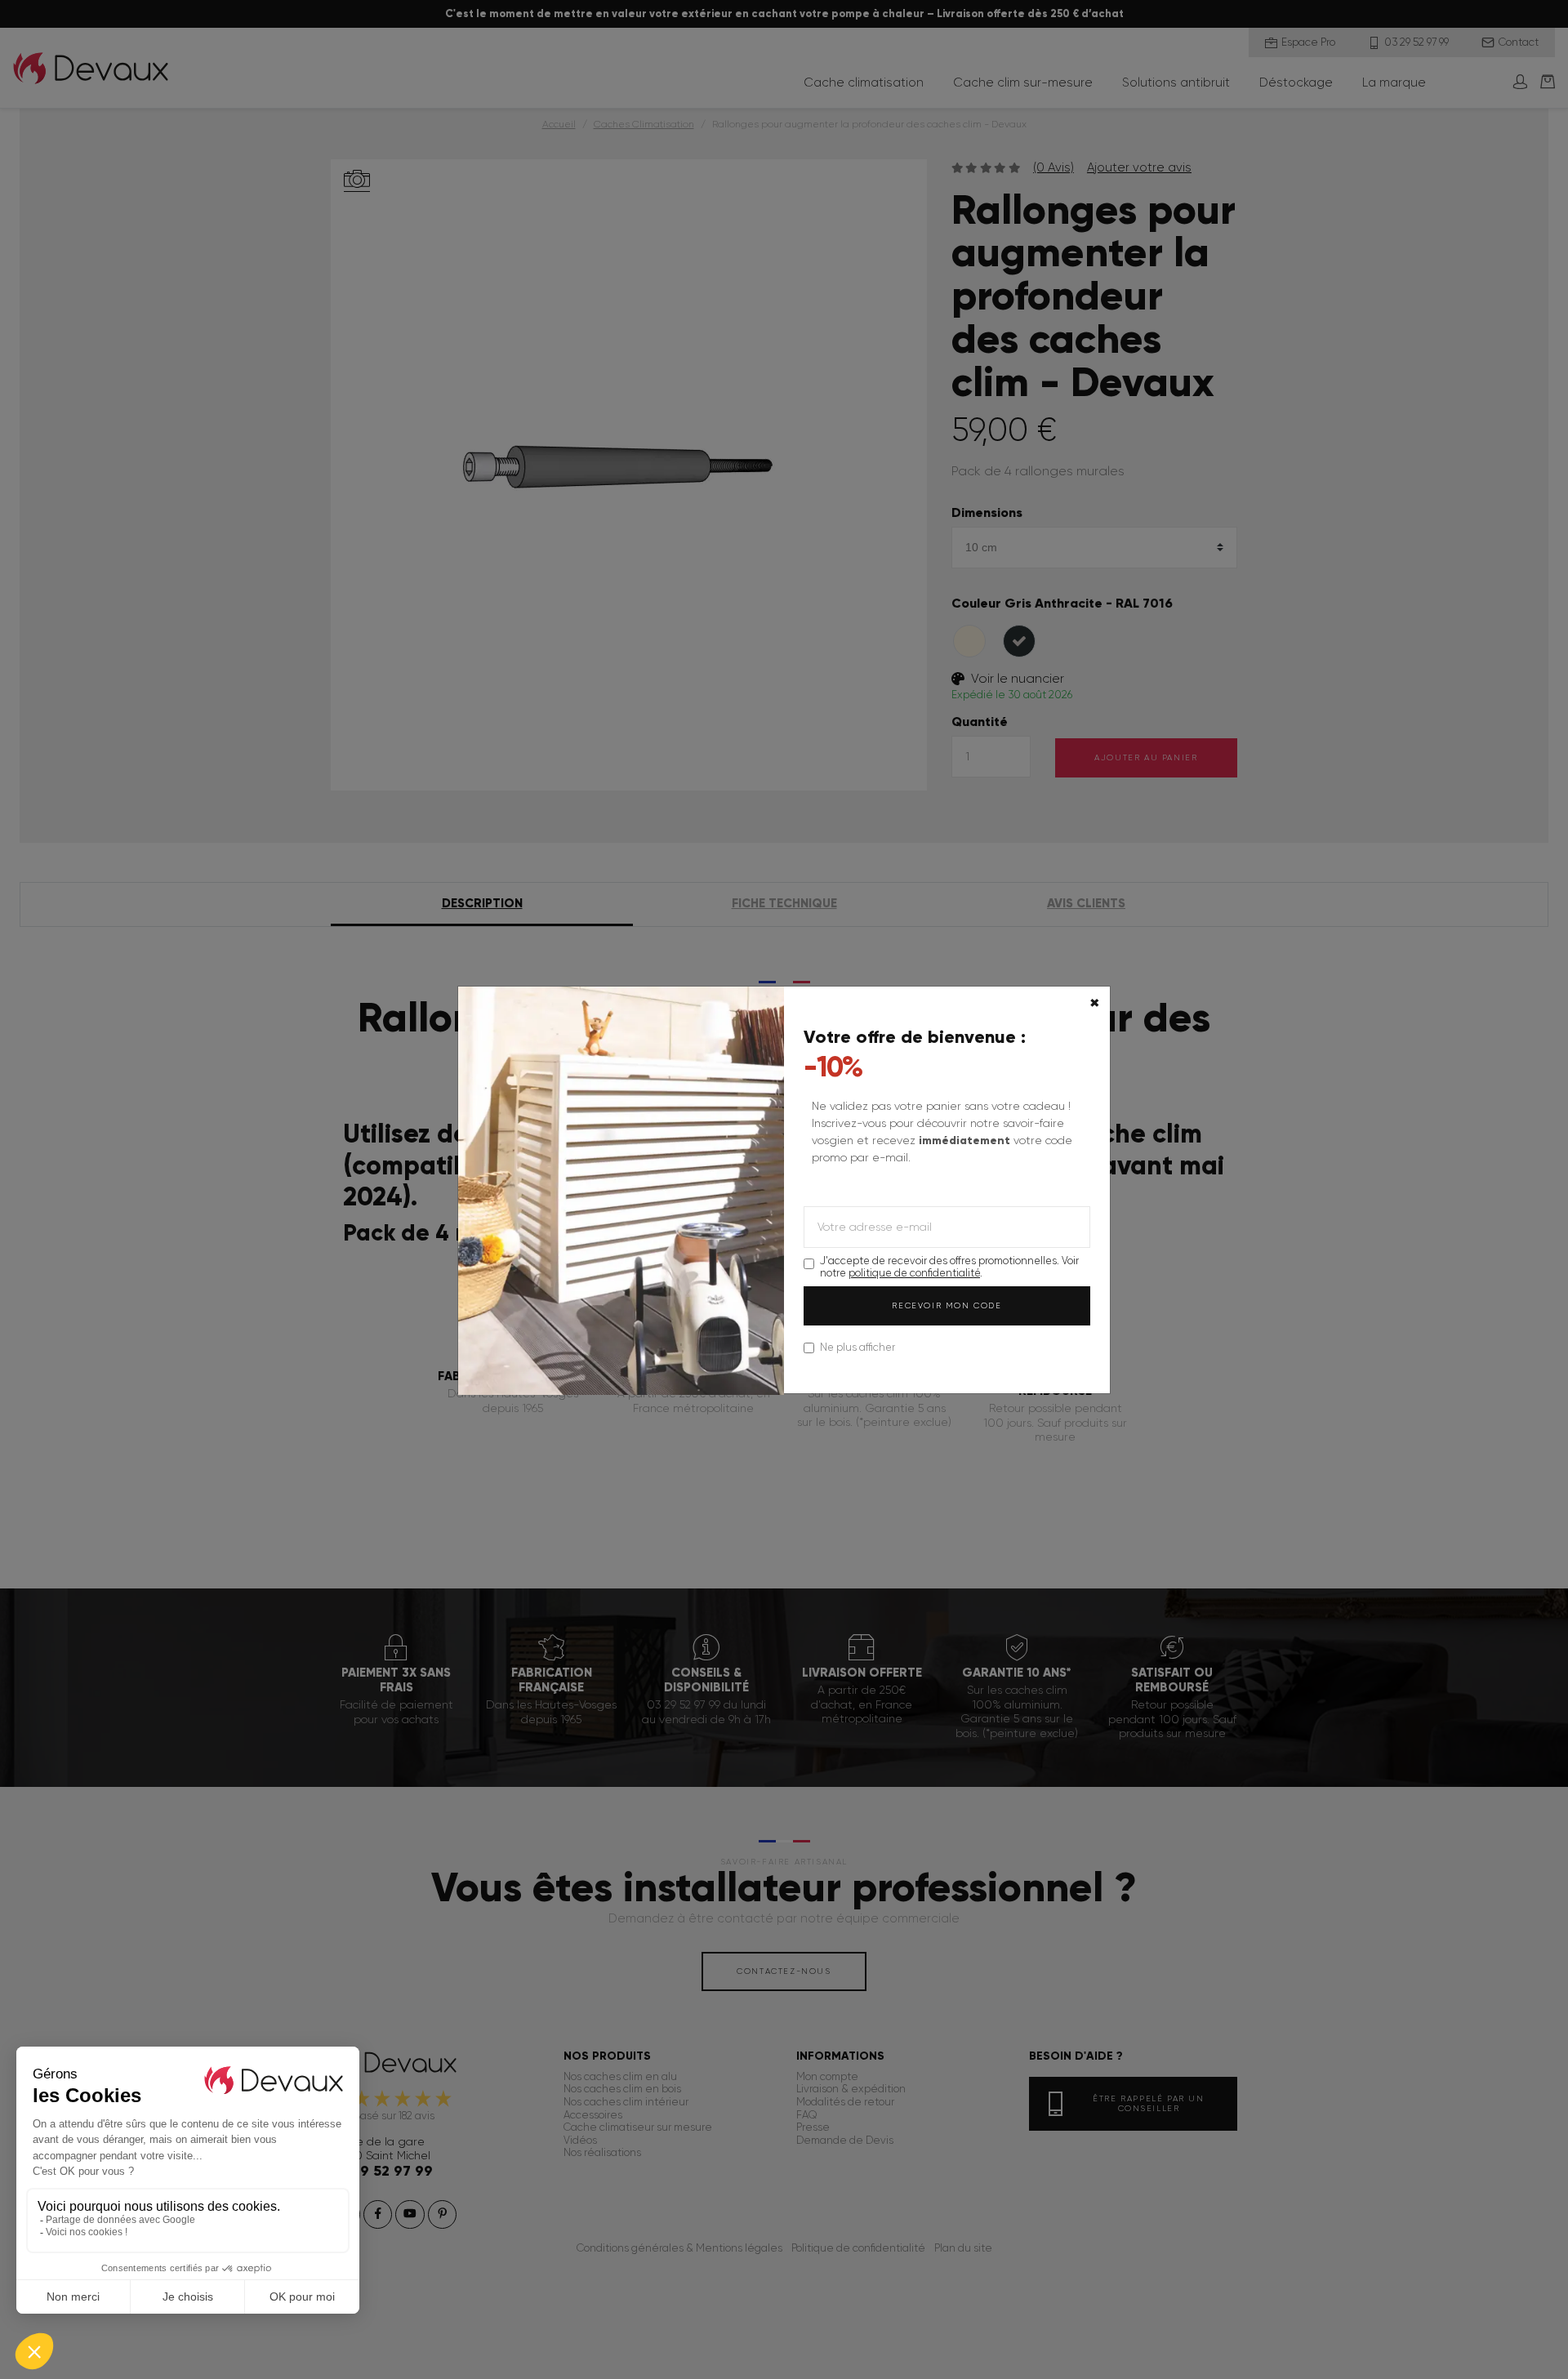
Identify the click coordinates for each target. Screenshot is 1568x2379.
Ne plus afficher (857, 1347)
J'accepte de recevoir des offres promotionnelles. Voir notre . (949, 1267)
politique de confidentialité (914, 1273)
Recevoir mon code (947, 1305)
